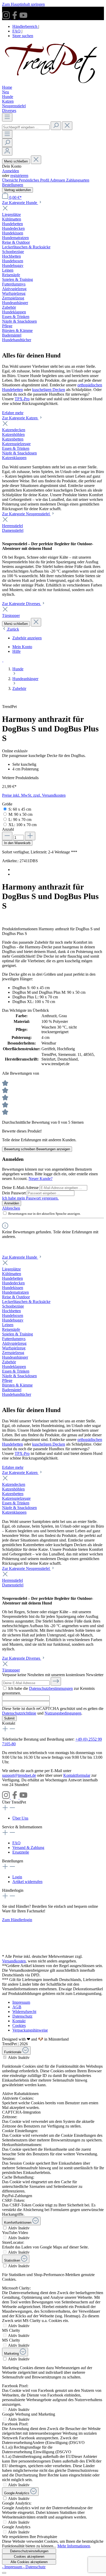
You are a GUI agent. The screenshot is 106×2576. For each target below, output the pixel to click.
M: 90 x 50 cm (20, 814)
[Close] (4, 2573)
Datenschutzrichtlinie (19, 1713)
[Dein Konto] (7, 151)
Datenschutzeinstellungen (29, 2551)
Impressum (21, 2002)
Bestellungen (13, 185)
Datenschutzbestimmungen (51, 1688)
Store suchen (23, 36)
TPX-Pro (22, 399)
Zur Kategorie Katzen (20, 418)
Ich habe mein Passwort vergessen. (30, 1198)
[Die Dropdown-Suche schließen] (67, 126)
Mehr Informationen (74, 2546)
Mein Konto (22, 647)
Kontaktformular (77, 1775)
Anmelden (11, 171)
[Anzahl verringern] (7, 836)
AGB (17, 2007)
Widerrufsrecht (24, 2012)
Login (17, 1877)
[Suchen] (56, 126)
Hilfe (16, 651)
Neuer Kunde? (41, 1179)
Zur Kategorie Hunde (20, 203)
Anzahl (8, 829)
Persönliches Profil (34, 180)
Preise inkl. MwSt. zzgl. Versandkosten (34, 795)
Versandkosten (14, 1961)
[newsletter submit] (56, 1681)
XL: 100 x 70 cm (23, 825)
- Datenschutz (34, 2567)
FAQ (17, 31)
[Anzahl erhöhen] (30, 836)
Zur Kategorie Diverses (22, 604)
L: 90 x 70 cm (20, 820)
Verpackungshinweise (30, 2030)
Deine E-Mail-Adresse (21, 1188)
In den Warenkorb (17, 843)
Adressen (58, 180)
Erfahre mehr (13, 413)
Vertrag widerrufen (17, 190)
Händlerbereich (25, 26)
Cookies (19, 2025)
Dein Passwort (14, 1193)
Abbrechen (11, 1208)
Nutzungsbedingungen (63, 1713)
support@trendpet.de (19, 1775)
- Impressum (13, 2567)
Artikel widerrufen (27, 1882)
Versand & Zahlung (28, 1848)
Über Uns (20, 1818)
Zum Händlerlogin (17, 1920)
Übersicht (10, 180)
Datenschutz (22, 2016)
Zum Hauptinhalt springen (23, 4)
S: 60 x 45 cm (20, 809)
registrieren (19, 176)
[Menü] (7, 117)
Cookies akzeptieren (29, 2557)
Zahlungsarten (78, 180)
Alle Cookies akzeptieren (29, 2562)
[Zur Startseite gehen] (53, 83)
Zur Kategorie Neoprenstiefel (26, 514)
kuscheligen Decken (49, 390)
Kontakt (19, 2021)
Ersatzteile (21, 1852)
